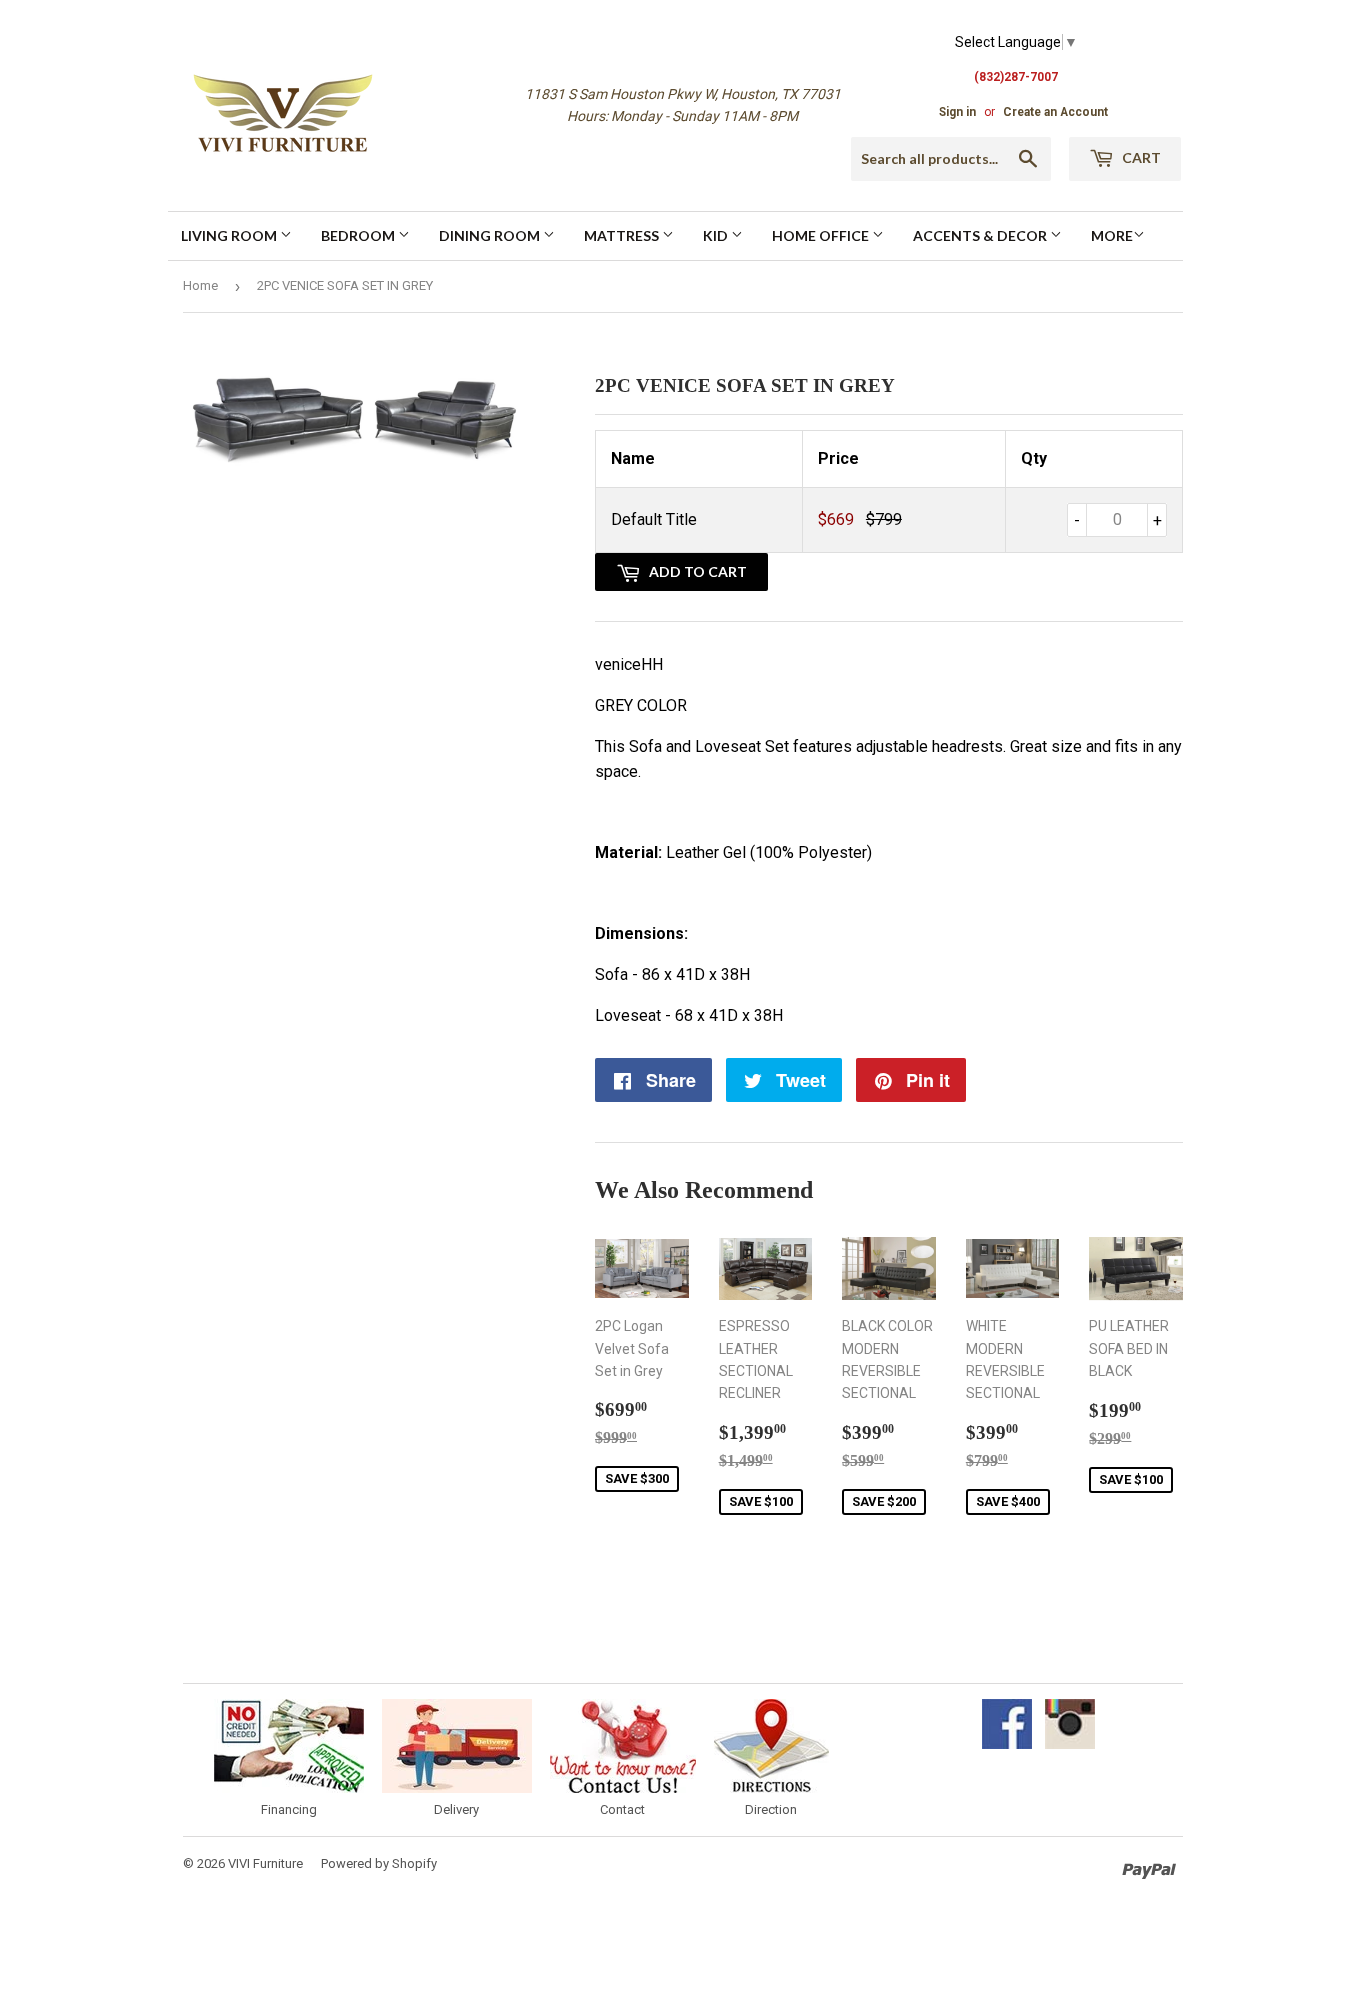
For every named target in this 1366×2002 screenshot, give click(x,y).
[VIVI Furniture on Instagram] (1070, 1744)
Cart (1140, 157)
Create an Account (1055, 112)
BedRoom (359, 235)
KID (717, 235)
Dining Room (491, 235)
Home (200, 285)
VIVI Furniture (265, 1863)
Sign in (957, 112)
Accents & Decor (981, 235)
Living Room (230, 235)
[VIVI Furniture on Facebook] (1007, 1744)
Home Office (822, 235)
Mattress (623, 235)
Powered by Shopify (379, 1863)
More (1112, 235)
